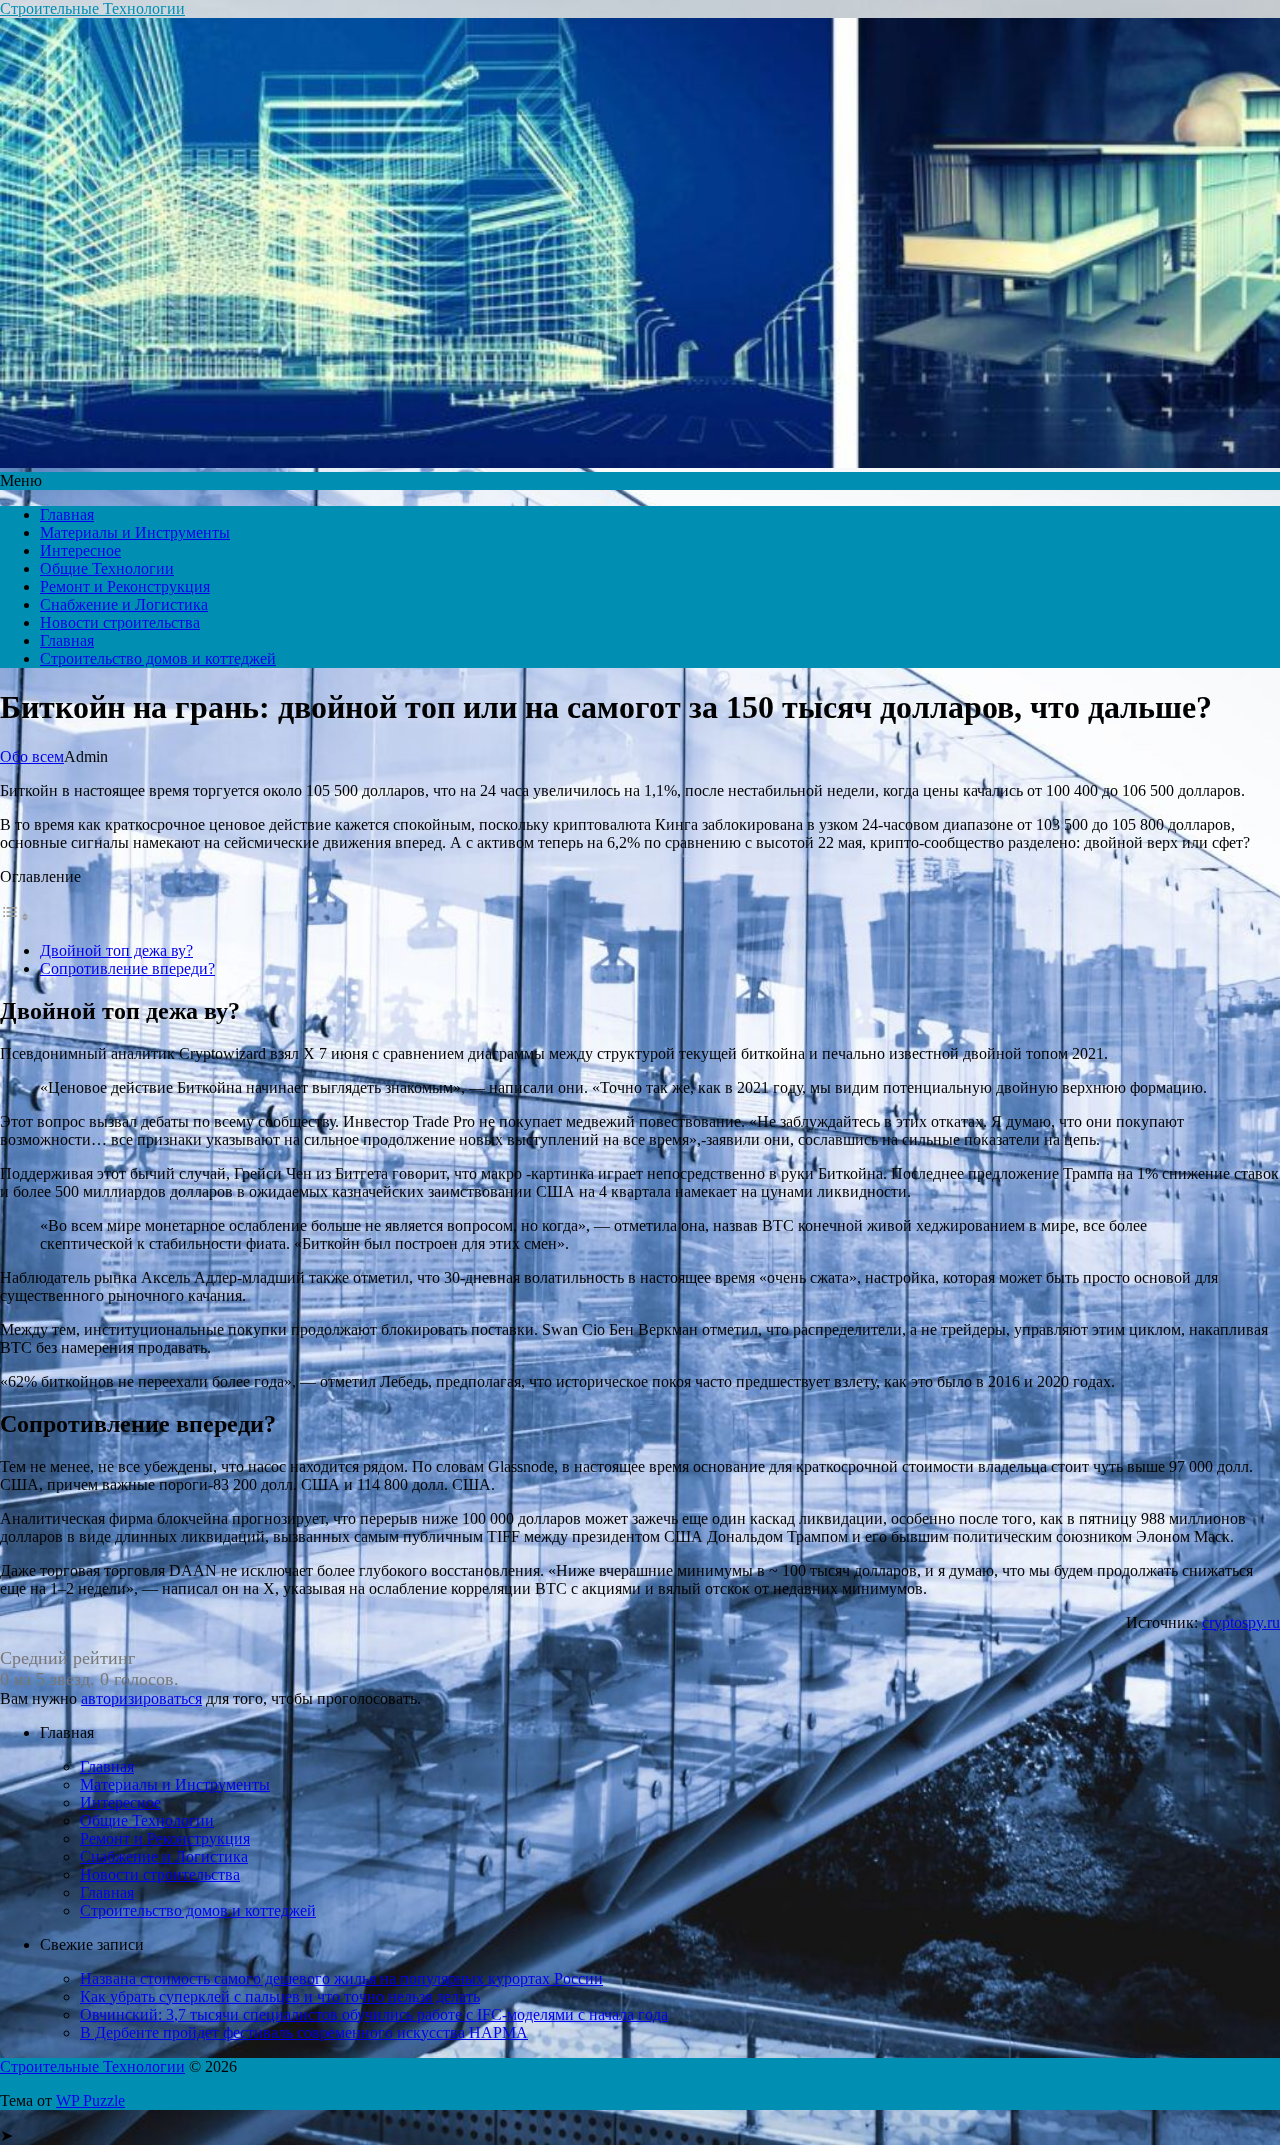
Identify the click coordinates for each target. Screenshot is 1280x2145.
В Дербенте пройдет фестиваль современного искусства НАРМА (304, 2032)
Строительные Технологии (92, 8)
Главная (67, 514)
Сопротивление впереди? (127, 968)
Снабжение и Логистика (124, 604)
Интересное (80, 550)
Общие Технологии (107, 568)
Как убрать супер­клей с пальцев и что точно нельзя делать (280, 1996)
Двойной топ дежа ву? (116, 950)
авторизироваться (141, 1698)
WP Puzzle (90, 2100)
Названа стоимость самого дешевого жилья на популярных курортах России (341, 1978)
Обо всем (32, 756)
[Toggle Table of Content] (15, 916)
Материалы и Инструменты (135, 532)
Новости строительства (120, 622)
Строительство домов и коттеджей (158, 658)
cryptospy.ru (1241, 1622)
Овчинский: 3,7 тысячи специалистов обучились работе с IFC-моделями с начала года (374, 2014)
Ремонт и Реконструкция (125, 586)
